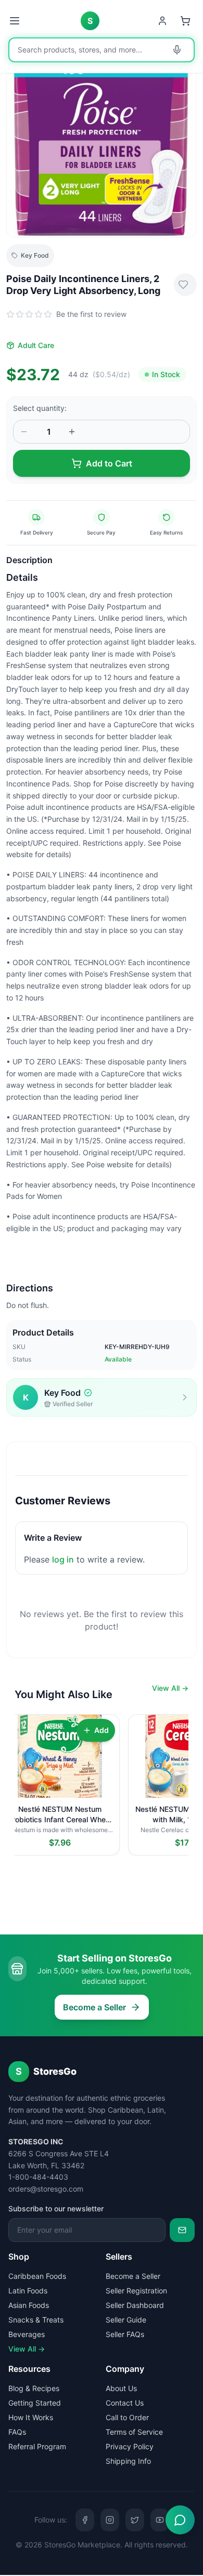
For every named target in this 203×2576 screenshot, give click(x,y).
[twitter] (135, 2520)
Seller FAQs (125, 2334)
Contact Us (125, 2403)
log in (63, 1559)
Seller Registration (136, 2291)
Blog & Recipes (34, 2388)
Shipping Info (128, 2461)
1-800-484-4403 (38, 2177)
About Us (121, 2388)
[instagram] (110, 2520)
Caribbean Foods (37, 2276)
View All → (170, 1688)
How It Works (31, 2417)
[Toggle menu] (16, 21)
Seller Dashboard (135, 2305)
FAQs (17, 2432)
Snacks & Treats (36, 2320)
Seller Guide (126, 2320)
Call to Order (127, 2417)
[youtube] (160, 2520)
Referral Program (37, 2446)
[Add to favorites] (185, 285)
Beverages (27, 2334)
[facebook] (85, 2520)
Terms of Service (134, 2432)
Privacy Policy (130, 2446)
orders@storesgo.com (46, 2189)
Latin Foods (28, 2291)
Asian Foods (29, 2305)
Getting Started (35, 2403)
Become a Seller (94, 2007)
